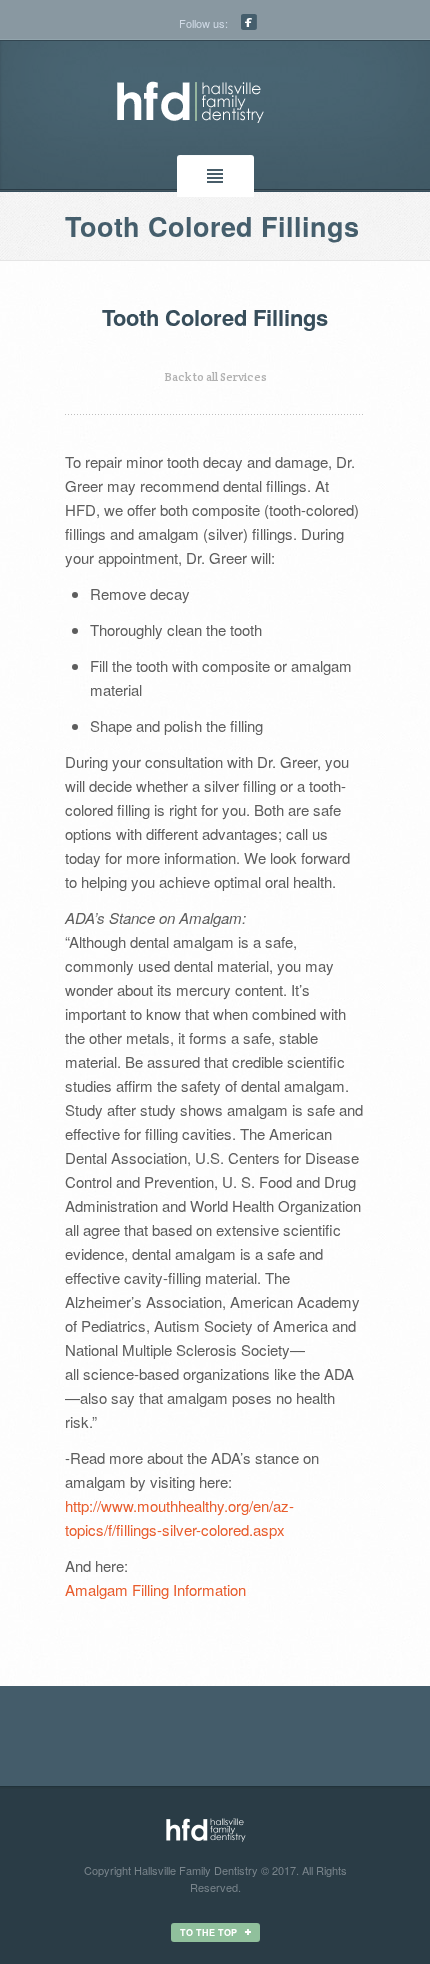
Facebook (249, 22)
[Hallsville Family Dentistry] (215, 102)
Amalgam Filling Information (155, 1589)
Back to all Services (215, 376)
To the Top (208, 1932)
